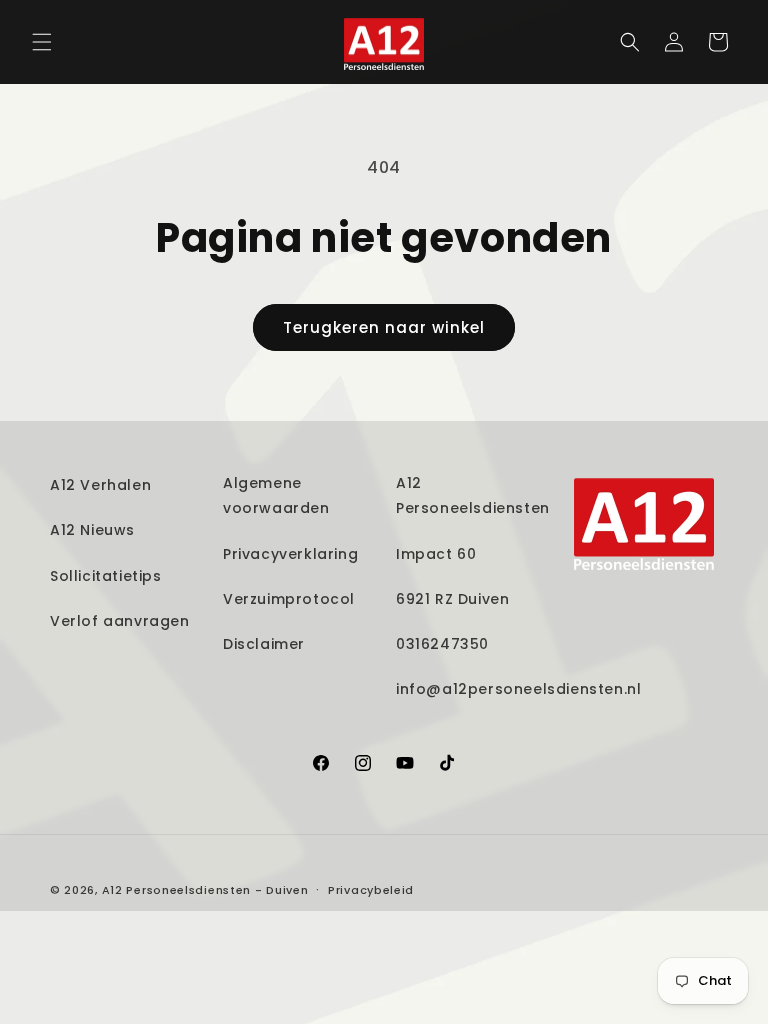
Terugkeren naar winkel (384, 327)
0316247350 (442, 644)
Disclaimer (264, 644)
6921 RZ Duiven (452, 599)
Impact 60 (436, 554)
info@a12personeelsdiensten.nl (518, 689)
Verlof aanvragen (120, 621)
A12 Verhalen (100, 485)
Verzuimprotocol (289, 599)
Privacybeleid (371, 890)
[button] (42, 42)
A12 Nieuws (92, 530)
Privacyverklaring (290, 554)
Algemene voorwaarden (276, 495)
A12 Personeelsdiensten (473, 495)
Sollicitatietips (106, 576)
